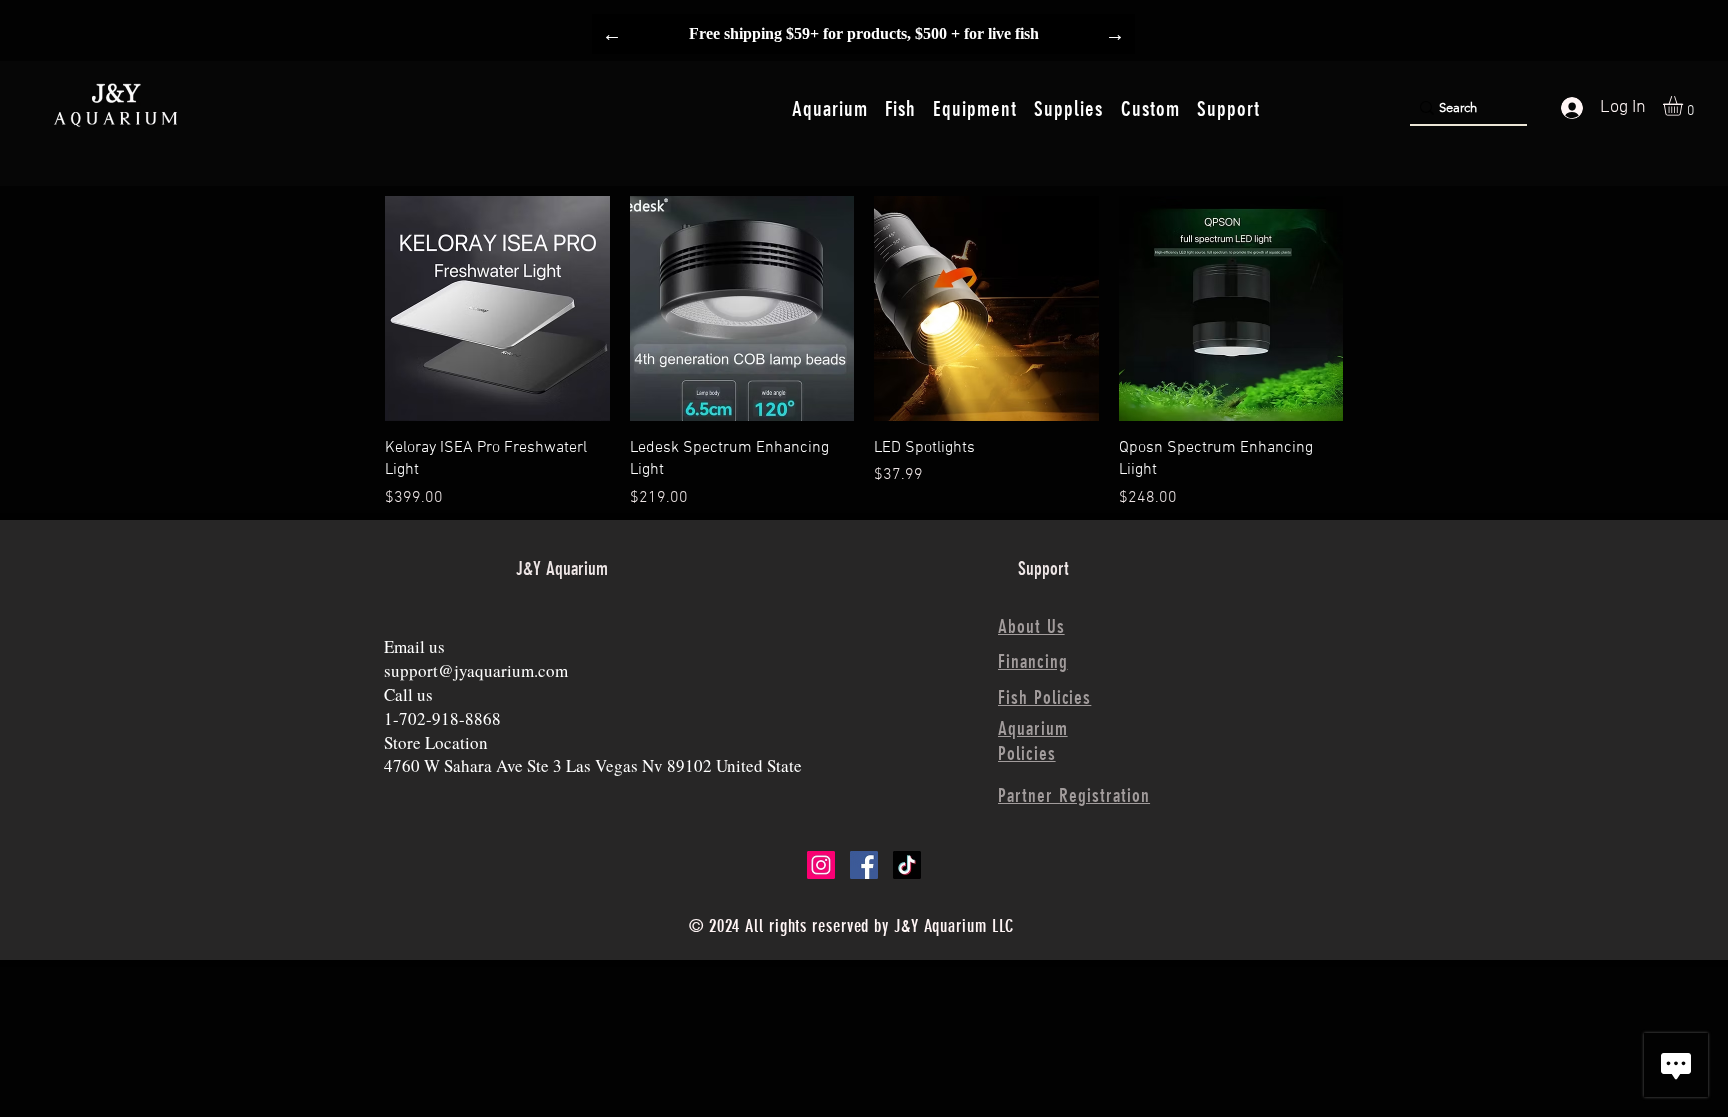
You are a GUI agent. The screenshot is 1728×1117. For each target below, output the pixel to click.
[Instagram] (821, 865)
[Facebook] (864, 865)
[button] (830, 108)
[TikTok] (907, 865)
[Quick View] (497, 308)
